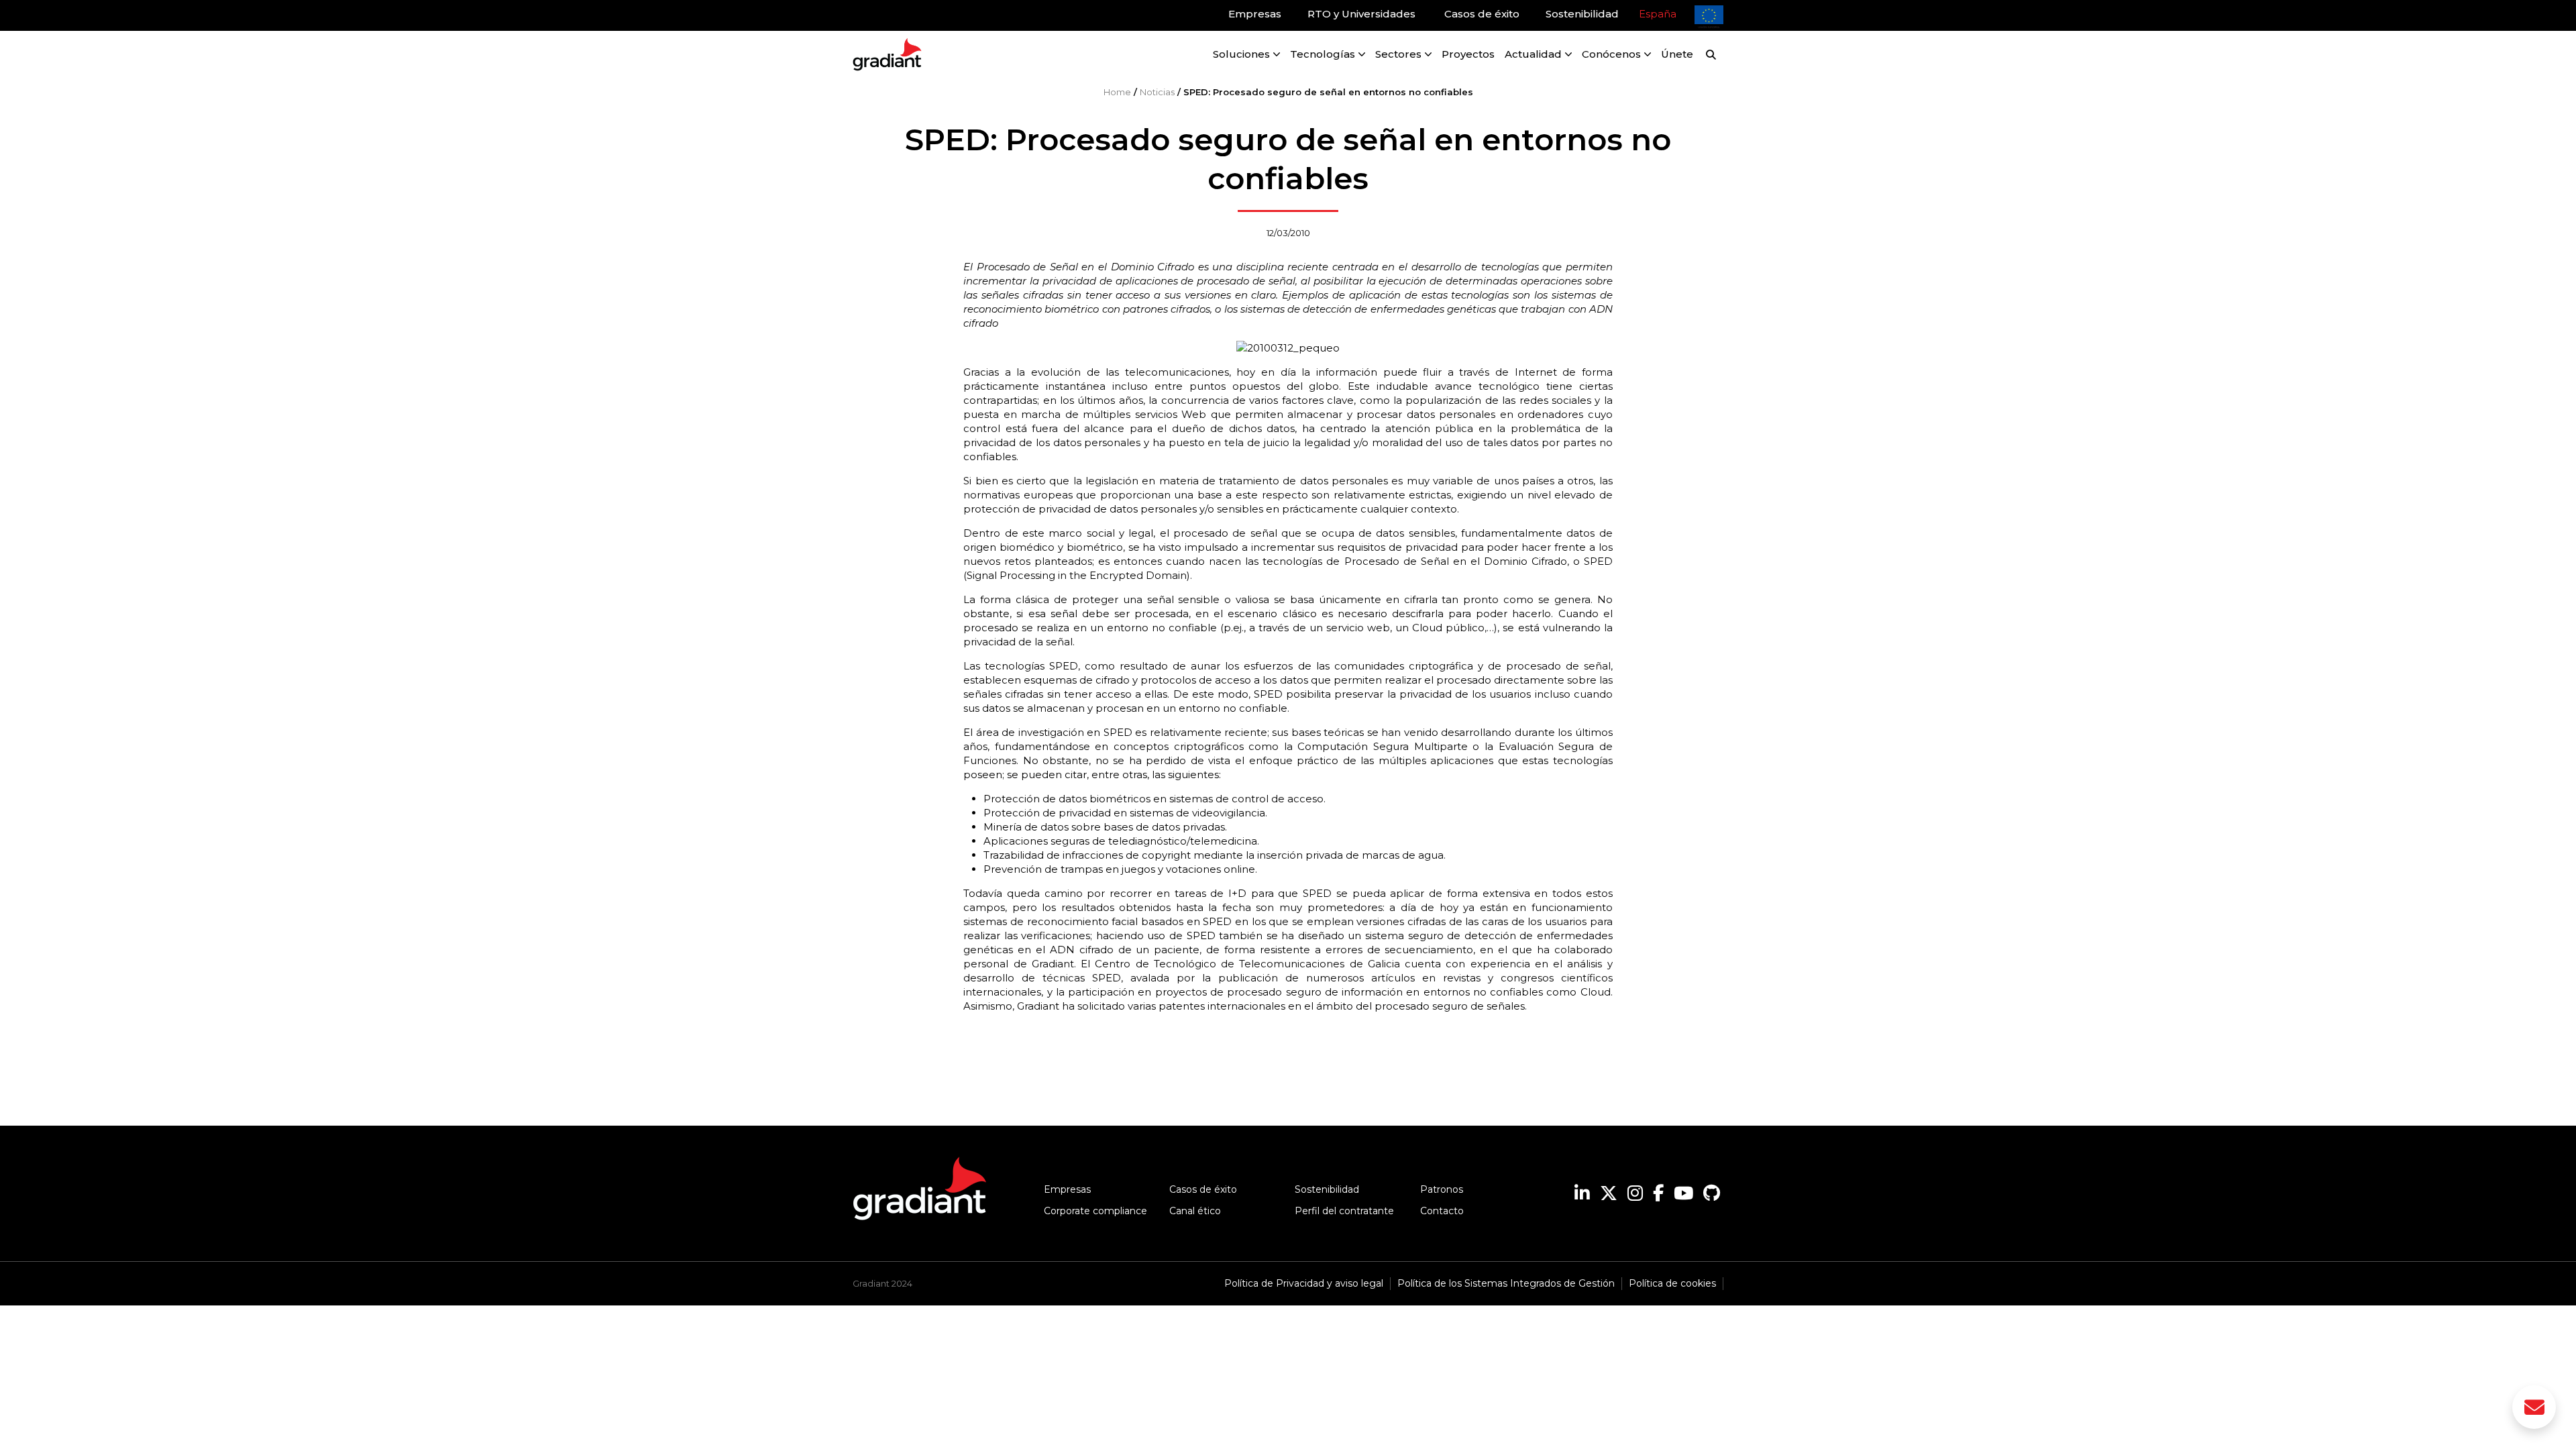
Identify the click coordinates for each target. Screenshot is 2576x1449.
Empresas (1067, 1189)
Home (1117, 92)
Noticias (1157, 92)
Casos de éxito (1203, 1189)
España (1658, 14)
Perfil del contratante (1344, 1211)
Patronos (1442, 1189)
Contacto (1442, 1211)
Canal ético (1195, 1211)
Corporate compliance (1095, 1211)
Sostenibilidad (1327, 1189)
